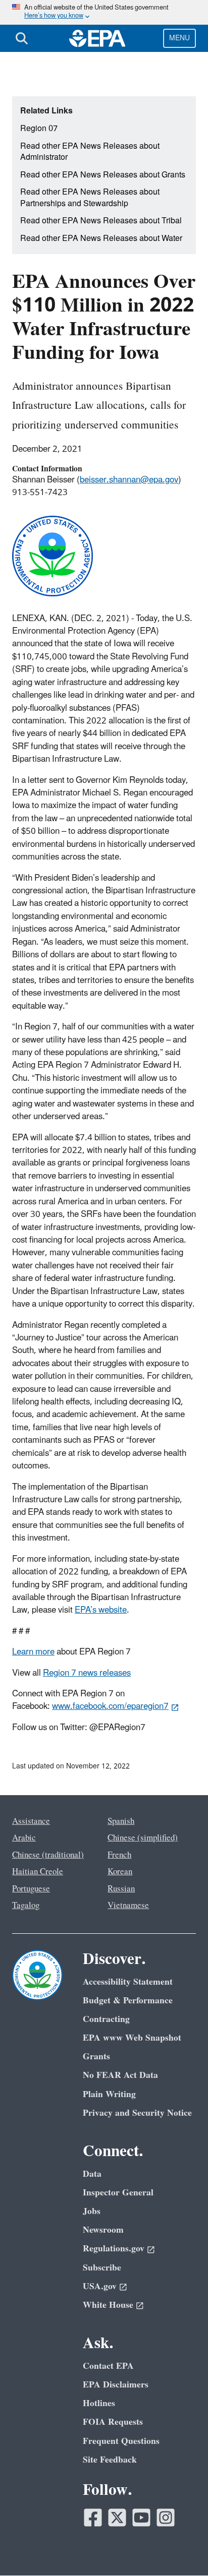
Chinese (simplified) (143, 1838)
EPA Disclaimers (116, 2385)
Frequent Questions (121, 2441)
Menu (179, 38)
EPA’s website (101, 1610)
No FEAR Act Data (120, 2075)
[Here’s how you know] (104, 12)
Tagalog (26, 1906)
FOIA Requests (113, 2422)
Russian (121, 1889)
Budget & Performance (128, 2001)
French (119, 1855)
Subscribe (102, 2268)
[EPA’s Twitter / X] (117, 2518)
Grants (96, 2057)
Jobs (92, 2211)
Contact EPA (108, 2366)
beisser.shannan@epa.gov (129, 480)
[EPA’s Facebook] (93, 2518)
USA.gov (100, 2286)
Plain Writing (109, 2094)
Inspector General (118, 2193)
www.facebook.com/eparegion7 (110, 1706)
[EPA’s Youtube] (141, 2518)
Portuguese (31, 1889)
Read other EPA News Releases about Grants (103, 175)
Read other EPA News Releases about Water (101, 238)
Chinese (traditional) (48, 1855)
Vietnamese (128, 1906)
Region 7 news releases (87, 1673)
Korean (120, 1872)
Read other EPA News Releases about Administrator (90, 152)
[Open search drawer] (22, 38)
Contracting (106, 2019)
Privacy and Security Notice (137, 2113)
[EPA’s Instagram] (166, 2518)
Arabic (24, 1838)
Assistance (31, 1821)
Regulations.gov (114, 2249)
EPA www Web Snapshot (132, 2038)
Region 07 (39, 129)
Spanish (121, 1821)
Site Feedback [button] (110, 2460)
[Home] (97, 38)
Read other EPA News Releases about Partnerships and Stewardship (90, 198)
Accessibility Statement (128, 1982)
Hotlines (99, 2403)
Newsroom (103, 2230)
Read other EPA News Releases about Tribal (101, 221)
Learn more (33, 1652)
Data (92, 2174)
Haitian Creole (38, 1872)
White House (108, 2305)
